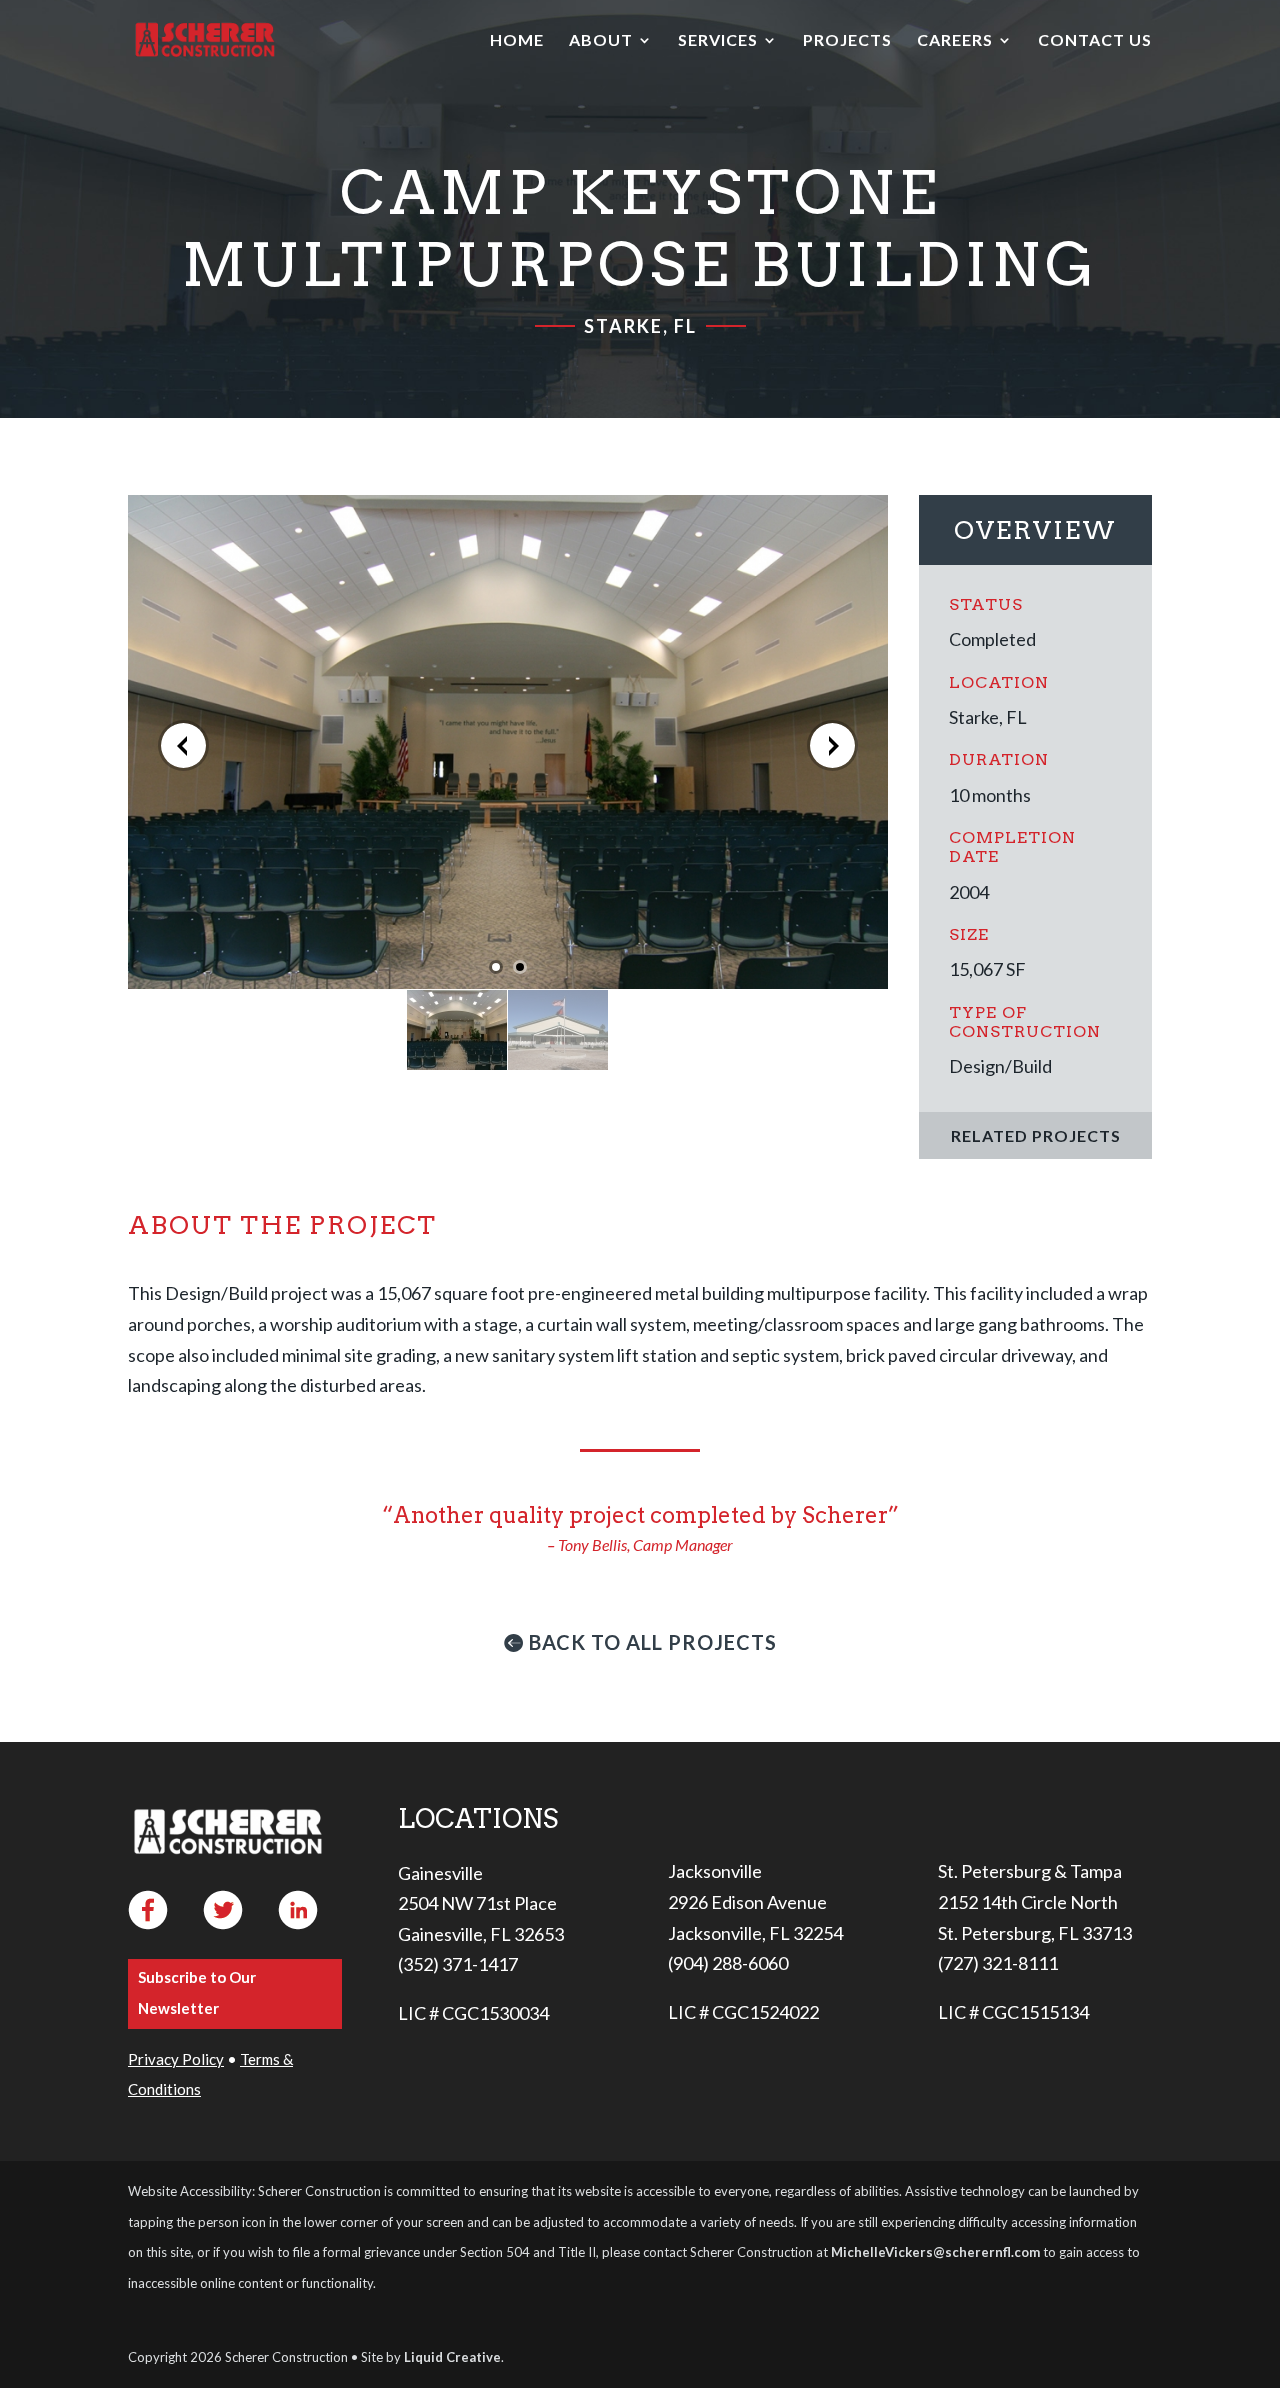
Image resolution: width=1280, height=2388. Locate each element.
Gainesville (440, 1873)
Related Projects (1036, 1135)
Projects (847, 41)
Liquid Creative (452, 2357)
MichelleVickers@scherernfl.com (935, 2252)
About (601, 41)
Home (517, 41)
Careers (955, 41)
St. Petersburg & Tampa (1030, 1871)
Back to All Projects (653, 1642)
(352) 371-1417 (458, 1964)
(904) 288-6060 (728, 1963)
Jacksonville (715, 1871)
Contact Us (1095, 41)
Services (718, 41)
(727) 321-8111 (998, 1963)
